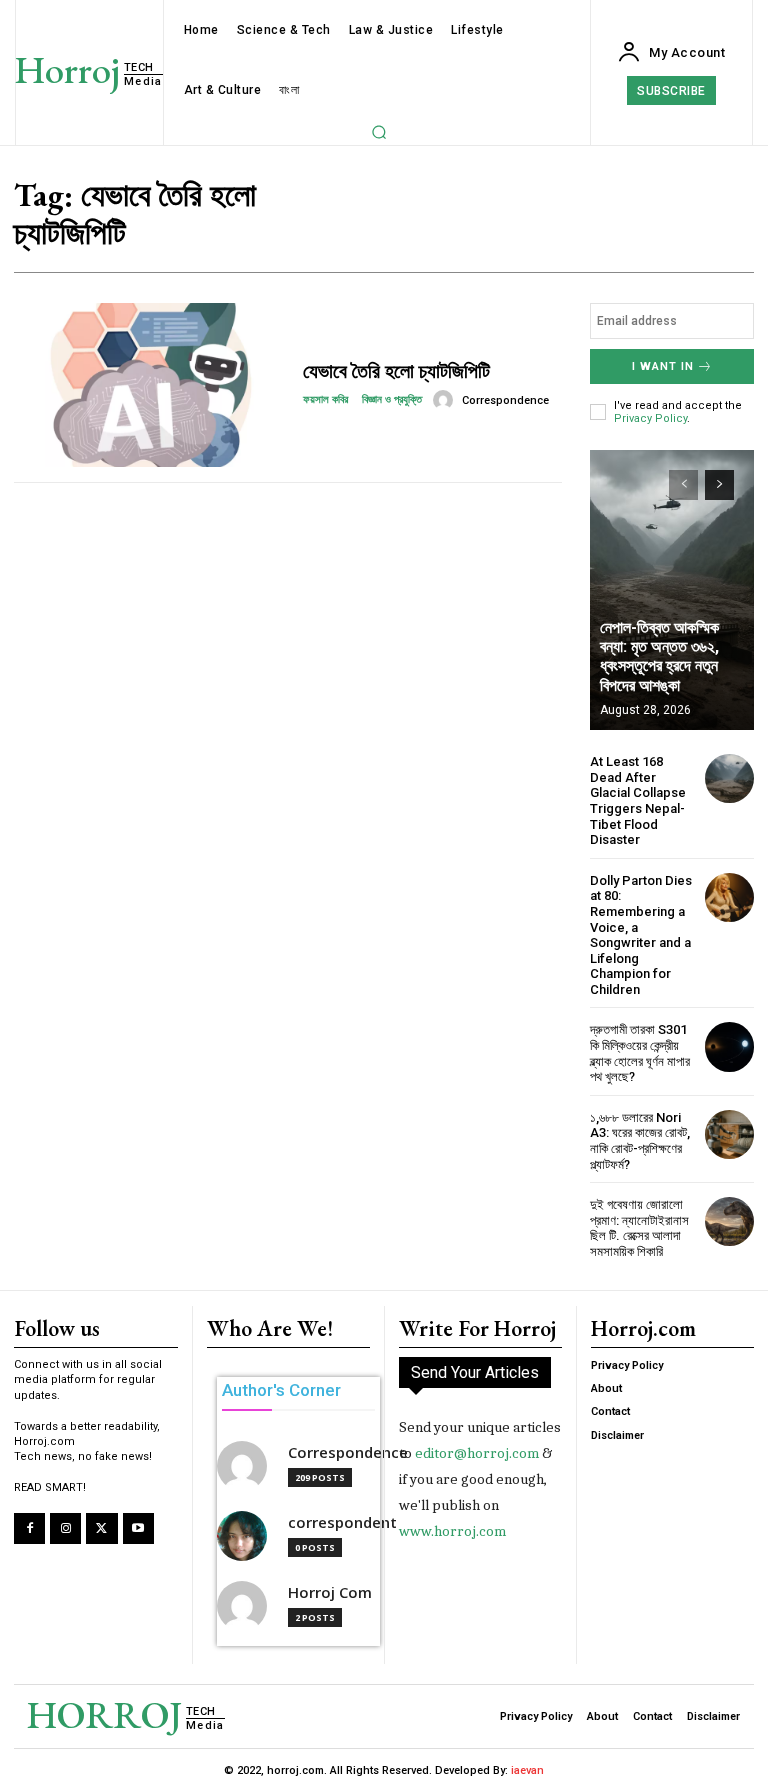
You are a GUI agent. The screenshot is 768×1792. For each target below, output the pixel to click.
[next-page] (719, 485)
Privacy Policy (650, 418)
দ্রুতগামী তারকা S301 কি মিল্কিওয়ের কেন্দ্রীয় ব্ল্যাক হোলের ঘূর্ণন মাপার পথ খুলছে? (640, 1053)
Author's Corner (281, 1390)
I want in (663, 366)
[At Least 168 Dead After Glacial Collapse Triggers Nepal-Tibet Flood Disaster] (729, 778)
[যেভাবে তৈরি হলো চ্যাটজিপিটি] (151, 385)
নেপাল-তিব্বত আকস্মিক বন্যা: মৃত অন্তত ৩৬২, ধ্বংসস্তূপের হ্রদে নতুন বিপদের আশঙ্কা (659, 656)
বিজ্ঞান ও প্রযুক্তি (392, 399)
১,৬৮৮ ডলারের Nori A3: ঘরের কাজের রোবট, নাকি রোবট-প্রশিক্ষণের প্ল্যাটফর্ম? (640, 1141)
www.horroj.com (452, 1531)
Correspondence (505, 400)
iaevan (527, 1770)
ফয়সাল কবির (327, 399)
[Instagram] (65, 1528)
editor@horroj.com (477, 1453)
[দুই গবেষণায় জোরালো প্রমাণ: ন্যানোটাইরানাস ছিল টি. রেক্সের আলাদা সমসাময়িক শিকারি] (729, 1221)
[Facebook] (29, 1528)
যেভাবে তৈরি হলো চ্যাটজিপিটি (396, 371)
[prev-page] (683, 485)
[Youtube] (138, 1528)
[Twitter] (101, 1528)
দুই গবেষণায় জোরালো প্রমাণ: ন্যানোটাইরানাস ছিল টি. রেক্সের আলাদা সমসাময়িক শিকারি (639, 1228)
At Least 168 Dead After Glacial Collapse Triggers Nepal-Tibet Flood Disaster (638, 800)
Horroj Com (330, 1592)
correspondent (342, 1522)
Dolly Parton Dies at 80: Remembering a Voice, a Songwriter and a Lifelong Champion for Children (641, 935)
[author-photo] (446, 400)
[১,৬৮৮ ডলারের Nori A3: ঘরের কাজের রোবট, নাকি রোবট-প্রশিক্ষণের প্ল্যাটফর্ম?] (729, 1134)
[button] (379, 132)
